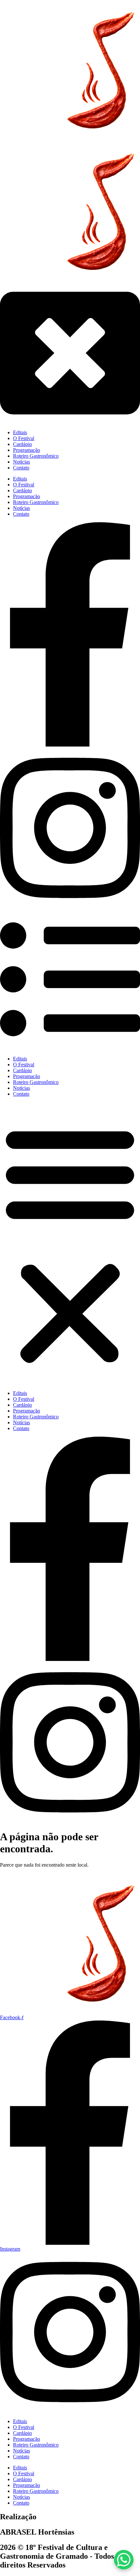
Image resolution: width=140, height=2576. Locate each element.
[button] (70, 1244)
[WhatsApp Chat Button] (124, 2560)
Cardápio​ (22, 1070)
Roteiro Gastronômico (36, 1082)
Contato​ (21, 1094)
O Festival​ (24, 1065)
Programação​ (27, 1076)
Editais (20, 1059)
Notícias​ (21, 1088)
